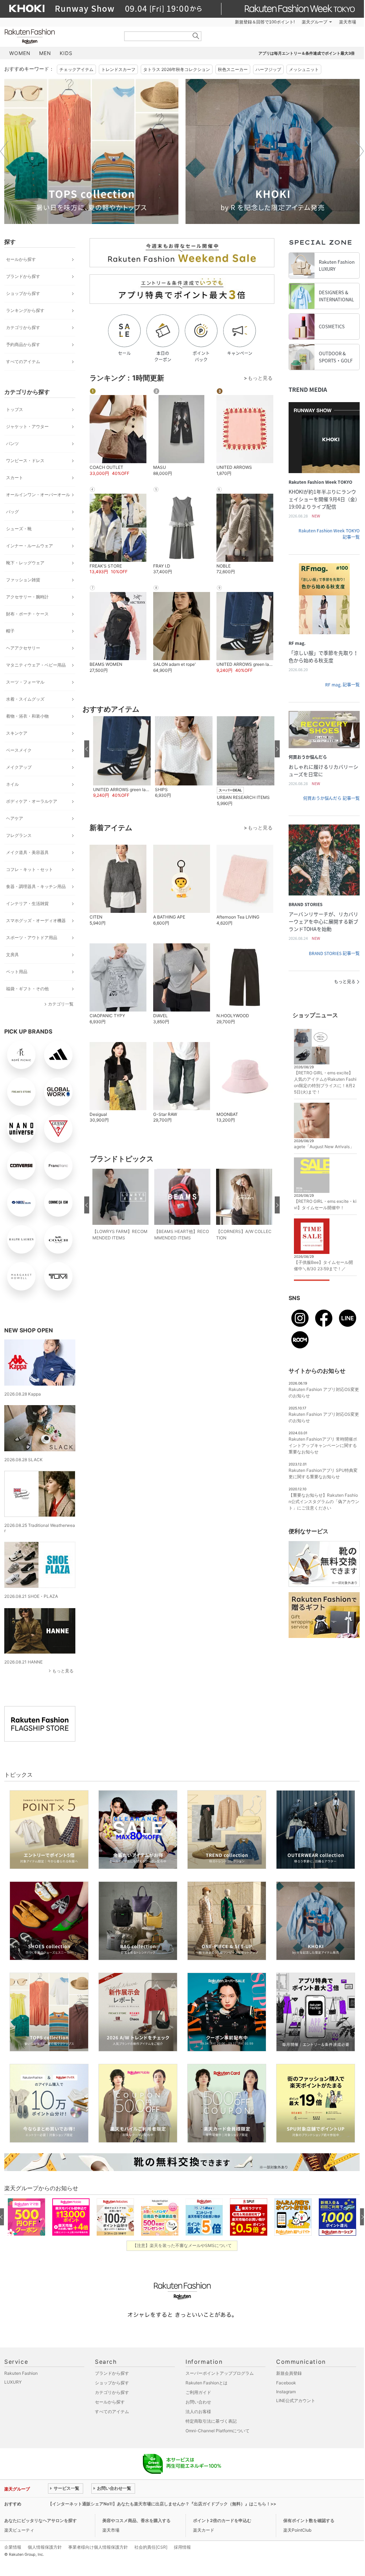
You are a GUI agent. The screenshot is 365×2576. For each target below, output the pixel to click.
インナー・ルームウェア (29, 546)
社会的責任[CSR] (151, 2547)
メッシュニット (304, 69)
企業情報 (13, 2547)
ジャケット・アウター (27, 426)
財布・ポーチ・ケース (27, 614)
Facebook (286, 2383)
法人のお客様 (198, 2411)
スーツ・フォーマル (25, 682)
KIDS (66, 53)
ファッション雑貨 (23, 580)
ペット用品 (17, 972)
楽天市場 (348, 22)
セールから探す (21, 259)
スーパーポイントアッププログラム (220, 2373)
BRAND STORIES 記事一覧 (334, 953)
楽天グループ (315, 22)
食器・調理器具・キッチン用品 (36, 886)
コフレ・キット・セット (29, 869)
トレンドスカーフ (118, 69)
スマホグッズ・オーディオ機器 (36, 920)
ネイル (12, 784)
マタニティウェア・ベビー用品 (36, 665)
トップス (15, 409)
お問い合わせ (198, 2402)
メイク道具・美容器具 (27, 852)
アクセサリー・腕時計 (27, 597)
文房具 (12, 955)
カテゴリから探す (23, 327)
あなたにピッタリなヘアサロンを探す (41, 2520)
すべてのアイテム (23, 361)
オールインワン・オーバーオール (38, 495)
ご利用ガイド (198, 2392)
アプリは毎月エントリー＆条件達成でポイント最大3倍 (307, 53)
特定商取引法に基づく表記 (211, 2421)
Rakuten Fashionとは (206, 2383)
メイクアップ (19, 767)
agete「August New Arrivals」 (324, 1147)
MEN (45, 53)
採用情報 (182, 2547)
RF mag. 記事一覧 (342, 685)
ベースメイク (19, 750)
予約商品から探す (23, 344)
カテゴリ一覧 (61, 1004)
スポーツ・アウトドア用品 (32, 938)
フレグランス (19, 835)
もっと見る (63, 1671)
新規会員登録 (289, 2373)
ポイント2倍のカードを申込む (222, 2520)
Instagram (286, 2392)
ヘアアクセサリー (23, 648)
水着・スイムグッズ (25, 699)
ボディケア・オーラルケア (32, 801)
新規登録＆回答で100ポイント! (265, 22)
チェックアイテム (76, 69)
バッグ (12, 512)
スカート (15, 478)
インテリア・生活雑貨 (27, 903)
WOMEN (20, 53)
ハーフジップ (268, 69)
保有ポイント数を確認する (309, 2520)
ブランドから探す (23, 276)
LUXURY (13, 2382)
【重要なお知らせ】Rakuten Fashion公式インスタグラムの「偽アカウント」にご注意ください (324, 1501)
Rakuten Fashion (59, 36)
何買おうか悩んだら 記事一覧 (331, 798)
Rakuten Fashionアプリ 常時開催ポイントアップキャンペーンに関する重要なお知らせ (323, 1445)
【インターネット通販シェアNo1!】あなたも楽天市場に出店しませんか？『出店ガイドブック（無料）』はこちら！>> (162, 2504)
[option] (91, 151)
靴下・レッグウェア (25, 563)
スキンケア (17, 733)
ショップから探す (23, 293)
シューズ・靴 (19, 529)
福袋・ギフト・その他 (27, 989)
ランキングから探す (25, 310)
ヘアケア (15, 818)
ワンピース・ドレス (25, 461)
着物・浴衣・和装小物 (27, 716)
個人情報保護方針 (45, 2547)
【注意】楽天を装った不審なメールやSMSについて (182, 2245)
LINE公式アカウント (296, 2400)
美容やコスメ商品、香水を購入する (136, 2520)
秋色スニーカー (233, 69)
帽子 (10, 631)
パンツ (12, 443)
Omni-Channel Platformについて (218, 2431)
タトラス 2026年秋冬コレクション (177, 69)
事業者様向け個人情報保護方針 (98, 2547)
